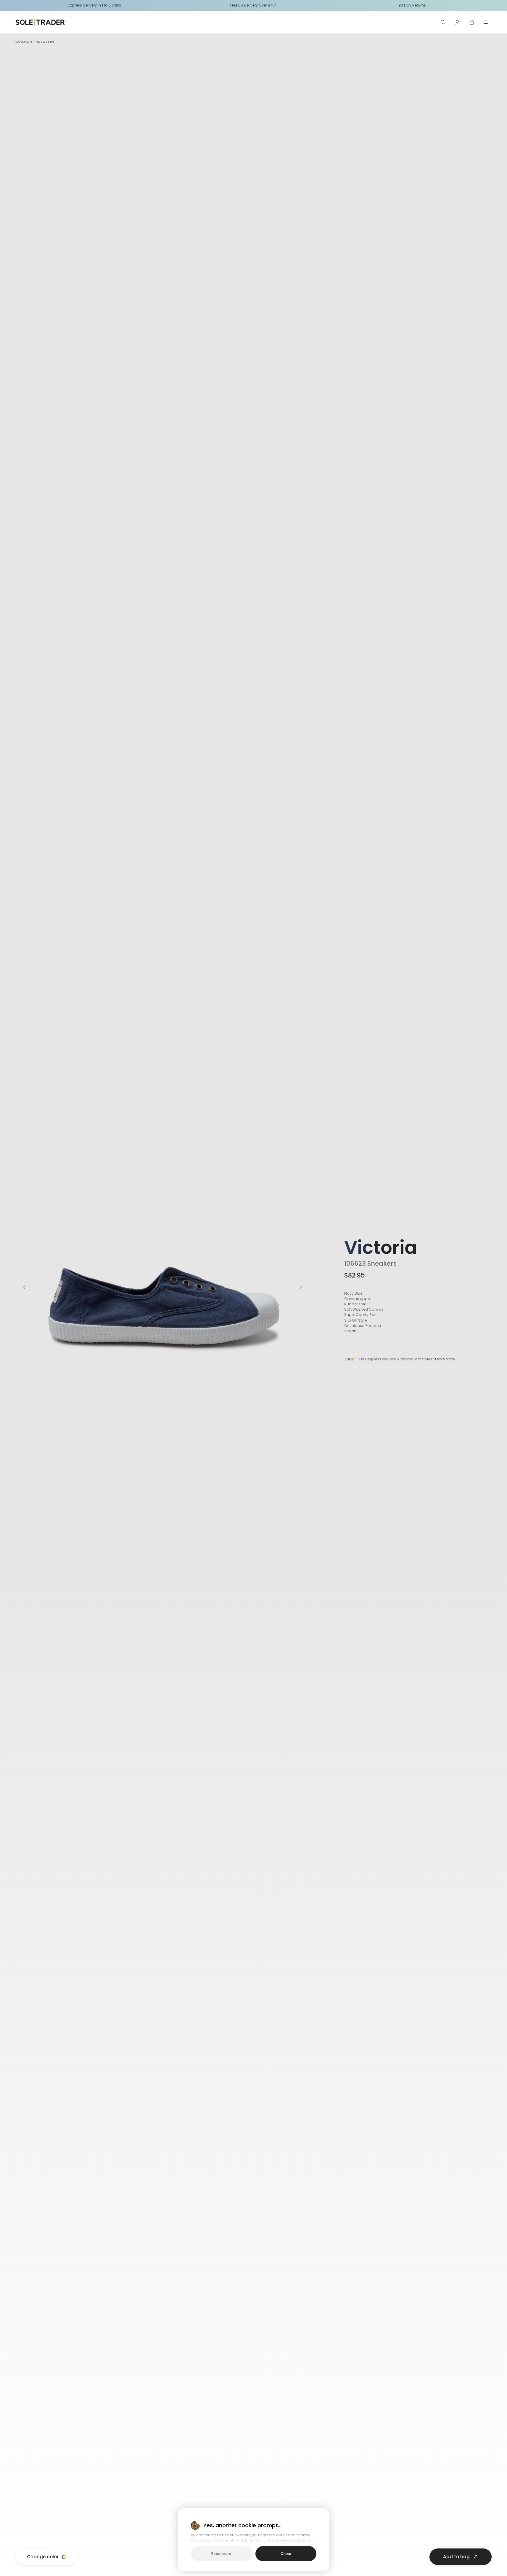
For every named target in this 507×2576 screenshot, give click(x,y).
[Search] (443, 22)
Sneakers (45, 42)
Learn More (445, 1359)
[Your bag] (471, 22)
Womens (24, 42)
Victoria (381, 1247)
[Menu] (486, 22)
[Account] (457, 22)
